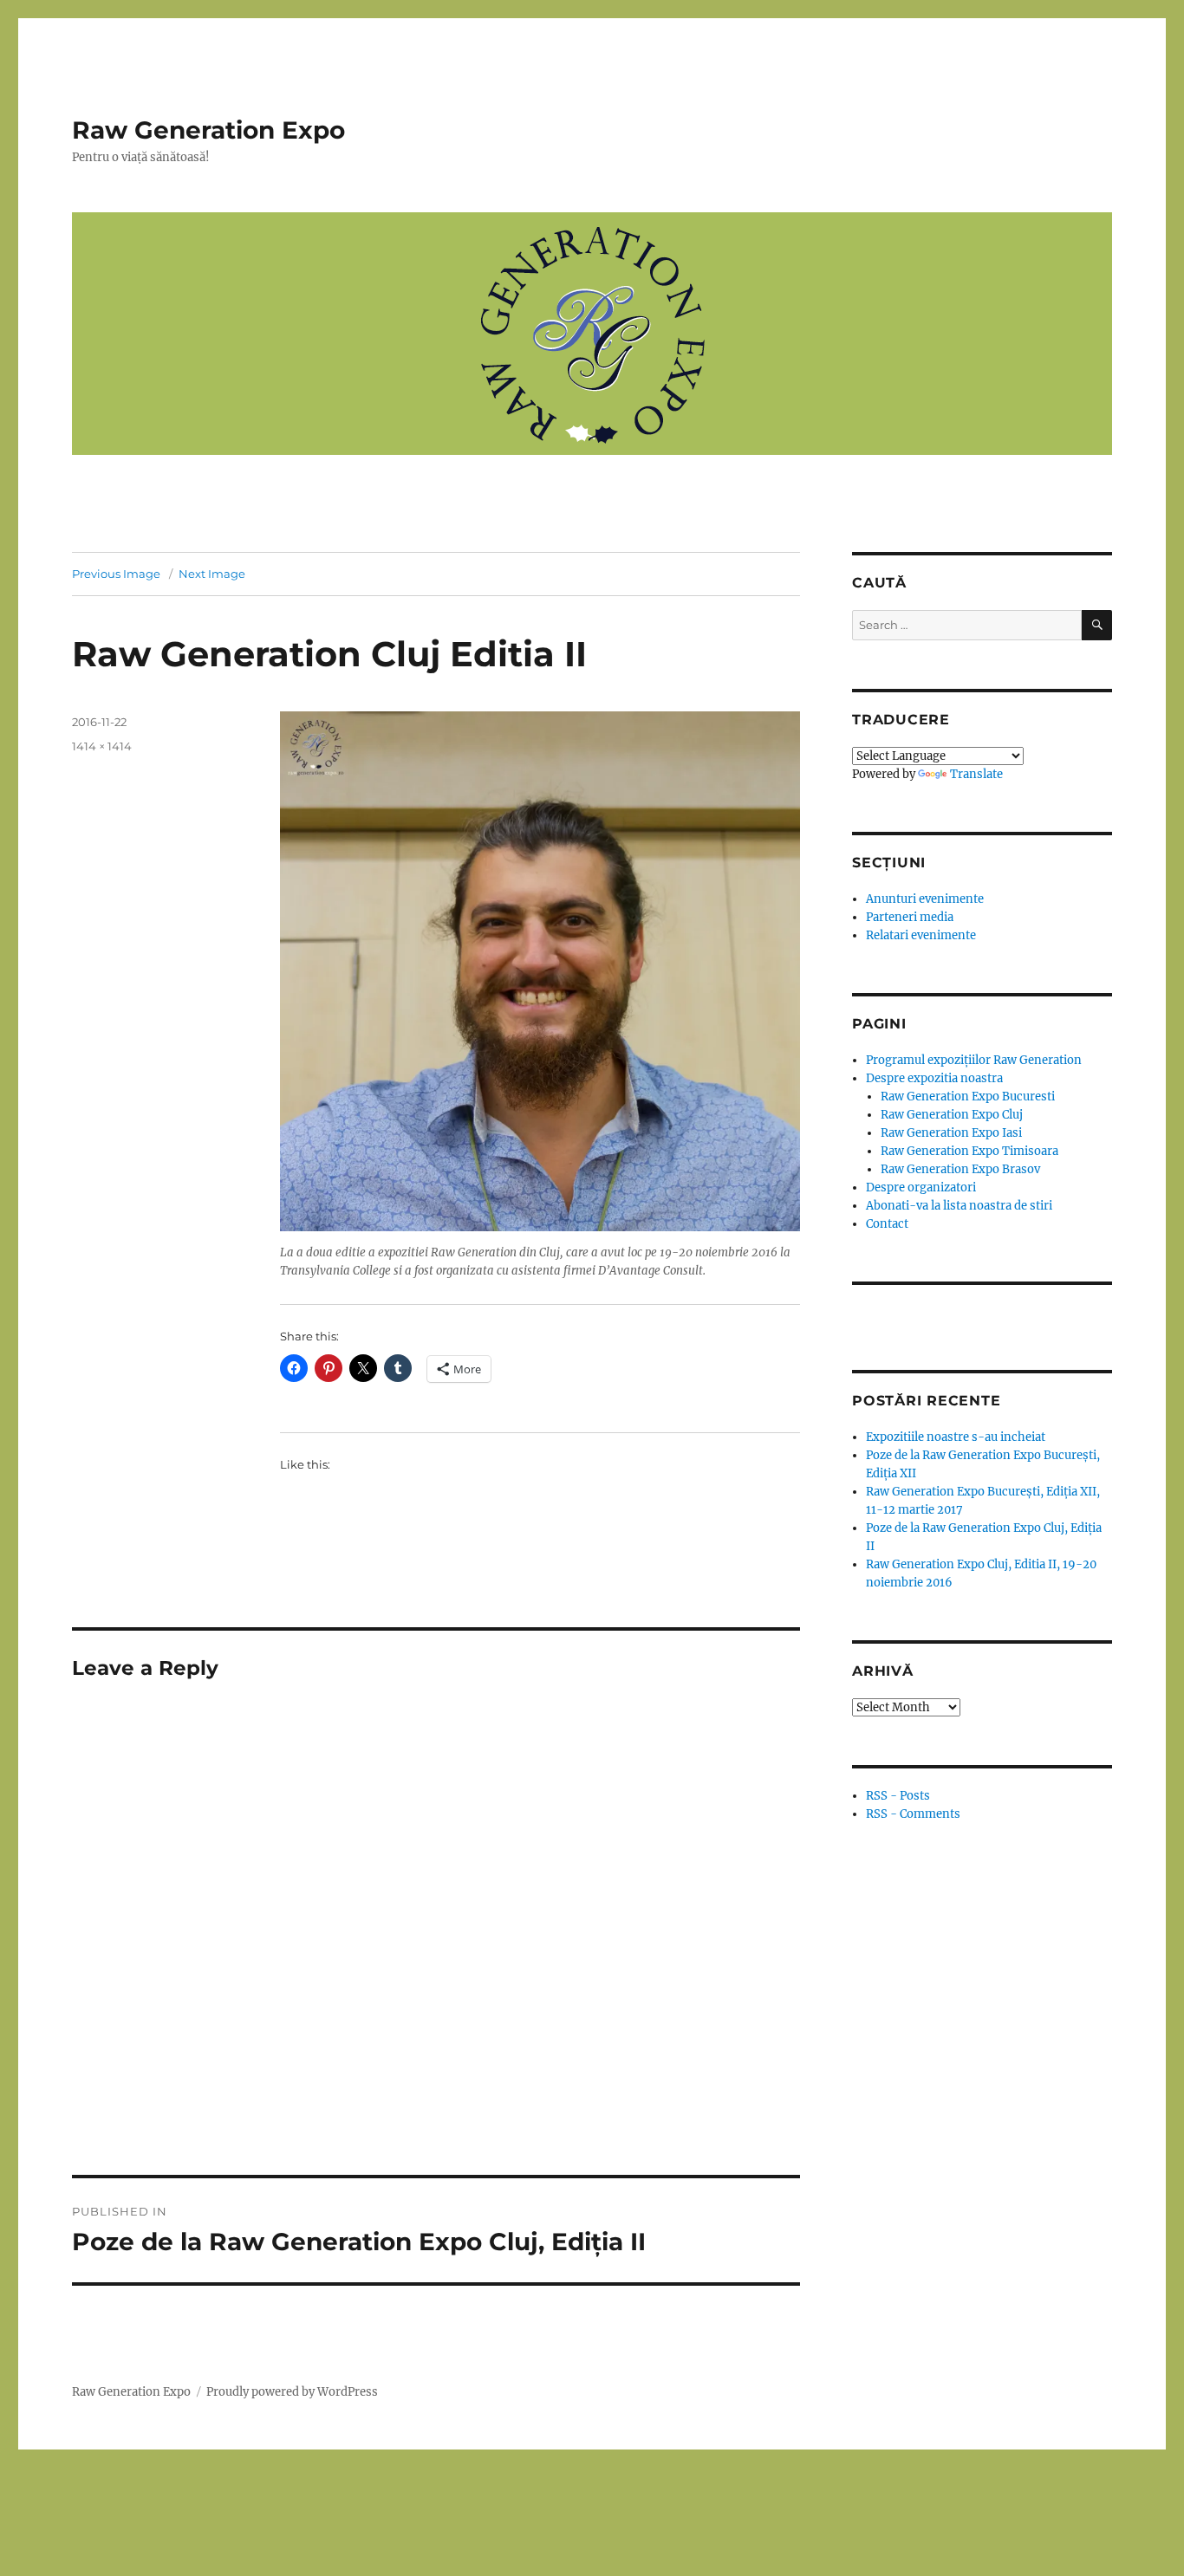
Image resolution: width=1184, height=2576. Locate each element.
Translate (976, 774)
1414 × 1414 (102, 746)
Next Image (212, 574)
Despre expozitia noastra (934, 1078)
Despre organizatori (921, 1187)
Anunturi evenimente (925, 899)
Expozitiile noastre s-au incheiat (956, 1437)
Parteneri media (910, 917)
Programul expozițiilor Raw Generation (974, 1060)
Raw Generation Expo (208, 130)
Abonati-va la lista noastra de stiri (959, 1206)
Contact (887, 1224)
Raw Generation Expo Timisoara (969, 1151)
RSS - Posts (898, 1796)
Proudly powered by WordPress (292, 2392)
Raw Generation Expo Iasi (951, 1133)
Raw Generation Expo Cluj (952, 1115)
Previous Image (116, 574)
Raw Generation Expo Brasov (960, 1169)
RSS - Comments (913, 1814)
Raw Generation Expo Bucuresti (968, 1097)
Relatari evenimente (921, 935)
